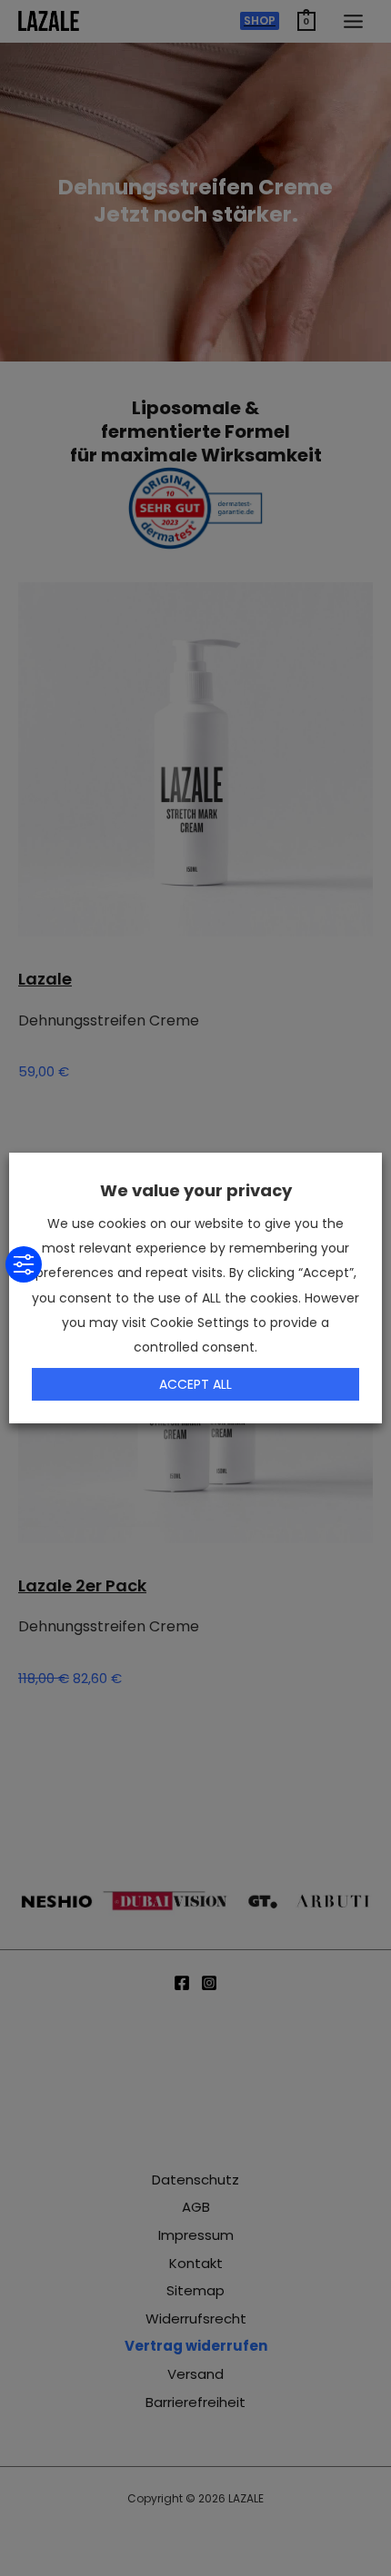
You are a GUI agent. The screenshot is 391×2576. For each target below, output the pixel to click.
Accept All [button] (195, 1384)
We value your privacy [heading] (196, 1190)
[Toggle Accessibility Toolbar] (24, 1264)
